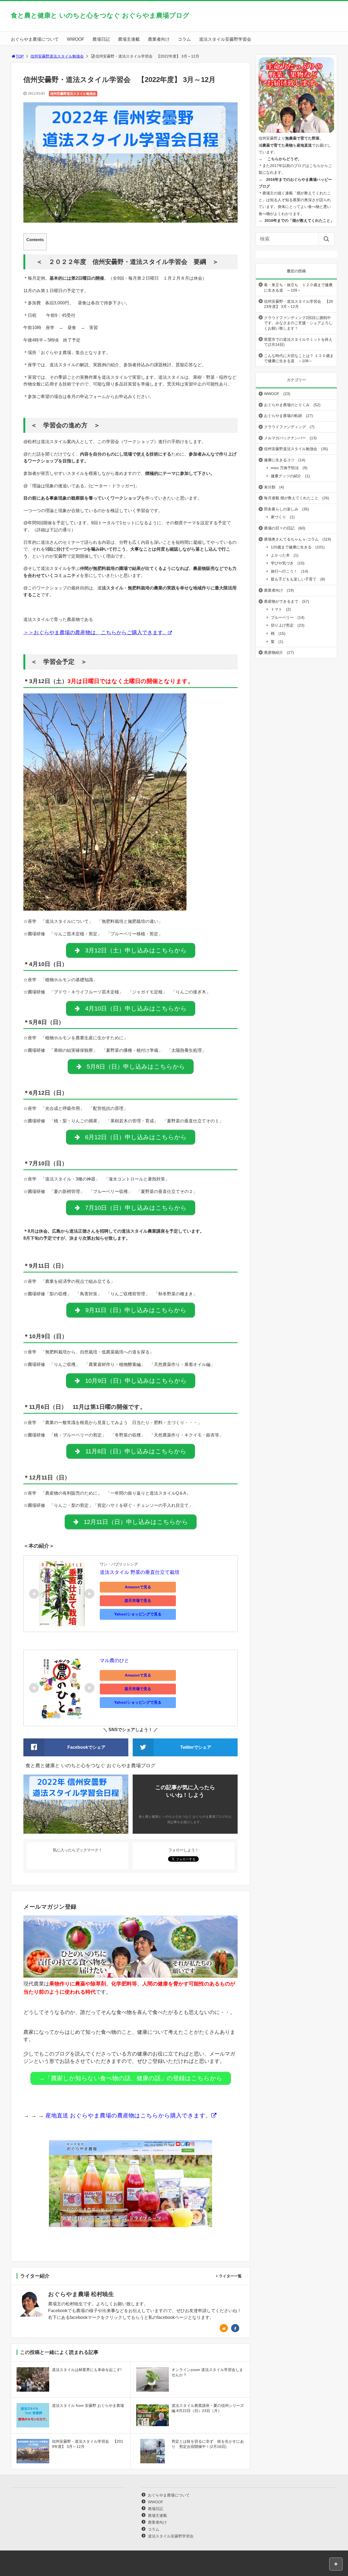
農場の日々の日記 (279, 528)
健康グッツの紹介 (286, 476)
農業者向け (159, 39)
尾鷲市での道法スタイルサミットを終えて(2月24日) (298, 342)
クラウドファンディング (285, 427)
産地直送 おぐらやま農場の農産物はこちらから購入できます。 (128, 2116)
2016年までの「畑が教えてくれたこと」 (299, 220)
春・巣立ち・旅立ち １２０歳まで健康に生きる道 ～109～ (298, 288)
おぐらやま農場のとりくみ (287, 405)
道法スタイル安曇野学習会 (225, 39)
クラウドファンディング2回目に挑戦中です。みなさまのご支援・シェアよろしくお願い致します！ (298, 323)
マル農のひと (114, 1660)
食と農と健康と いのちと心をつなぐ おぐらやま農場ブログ (100, 15)
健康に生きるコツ (279, 460)
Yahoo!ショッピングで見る (138, 1614)
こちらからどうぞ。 (284, 159)
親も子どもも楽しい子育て (294, 579)
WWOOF (76, 39)
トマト (276, 609)
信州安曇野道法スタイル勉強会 (57, 56)
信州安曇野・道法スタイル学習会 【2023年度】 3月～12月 (299, 304)
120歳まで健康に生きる (291, 547)
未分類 (270, 487)
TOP (20, 56)
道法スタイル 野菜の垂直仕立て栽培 (140, 1572)
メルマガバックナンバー (285, 438)
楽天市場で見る (138, 1600)
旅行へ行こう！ (284, 571)
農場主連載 (129, 39)
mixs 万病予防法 (285, 468)
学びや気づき (282, 563)
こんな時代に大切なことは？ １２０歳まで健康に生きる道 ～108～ (299, 358)
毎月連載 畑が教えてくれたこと (291, 498)
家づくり (278, 517)
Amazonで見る (138, 1587)
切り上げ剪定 (282, 625)
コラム (184, 39)
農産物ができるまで (281, 601)
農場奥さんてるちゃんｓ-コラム (291, 539)
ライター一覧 (230, 2276)
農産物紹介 (274, 652)
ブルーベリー (282, 617)
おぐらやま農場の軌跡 (283, 416)
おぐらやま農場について (35, 39)
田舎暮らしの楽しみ (281, 509)
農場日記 (101, 39)
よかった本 (280, 555)
